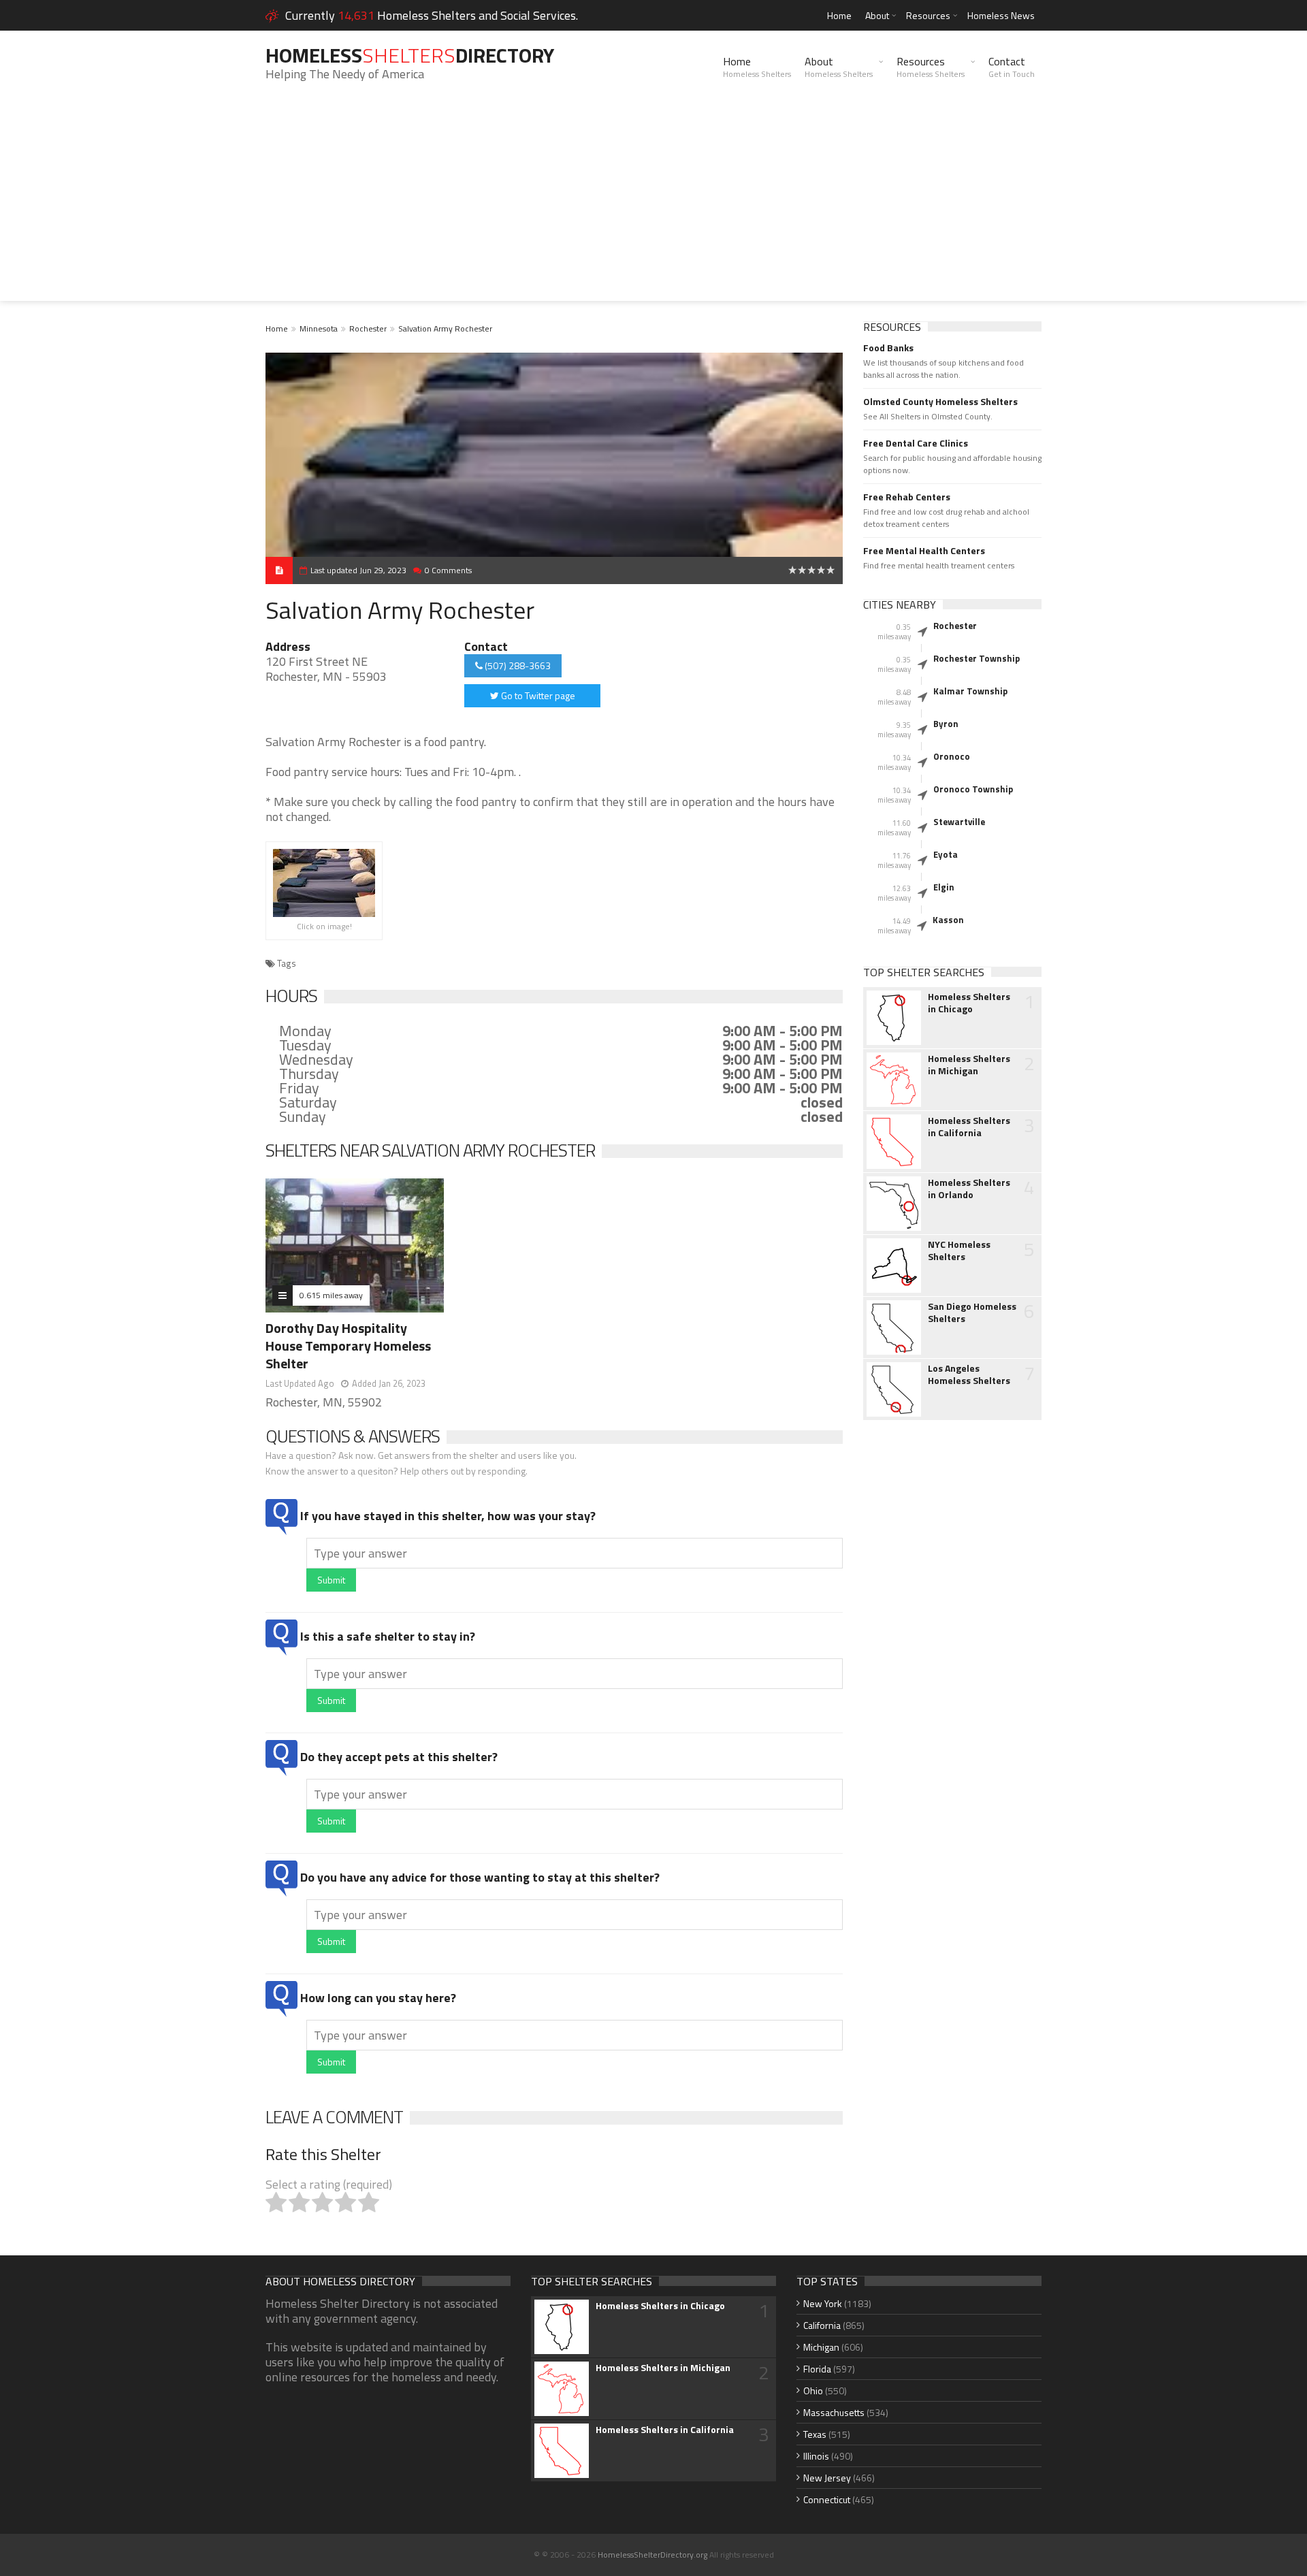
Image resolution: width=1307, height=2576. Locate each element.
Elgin (944, 887)
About (877, 15)
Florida (817, 2369)
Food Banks (888, 348)
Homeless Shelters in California (969, 1127)
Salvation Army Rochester (445, 328)
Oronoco (952, 756)
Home (839, 15)
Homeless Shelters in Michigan (969, 1065)
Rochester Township (977, 658)
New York (823, 2303)
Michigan (821, 2347)
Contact (1012, 67)
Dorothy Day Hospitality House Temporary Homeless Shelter (348, 1346)
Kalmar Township (970, 691)
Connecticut (827, 2499)
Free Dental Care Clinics (916, 443)
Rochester (368, 328)
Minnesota (319, 328)
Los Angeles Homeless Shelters (969, 1374)
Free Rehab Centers (907, 497)
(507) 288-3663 (517, 665)
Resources (928, 15)
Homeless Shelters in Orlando (969, 1189)
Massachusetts (834, 2412)
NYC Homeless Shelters (959, 1251)
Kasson (948, 920)
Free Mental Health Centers (924, 551)
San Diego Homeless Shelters (972, 1313)
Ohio (813, 2390)
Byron (946, 724)
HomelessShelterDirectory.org (652, 2555)
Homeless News (1001, 15)
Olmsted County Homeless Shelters (940, 402)
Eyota (946, 854)
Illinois (816, 2456)
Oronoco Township (973, 789)
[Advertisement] (653, 206)
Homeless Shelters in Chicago (969, 1003)
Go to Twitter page (537, 695)
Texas (815, 2434)
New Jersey (827, 2478)
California (822, 2325)
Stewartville (959, 822)
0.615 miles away (331, 1295)
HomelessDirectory (410, 55)
